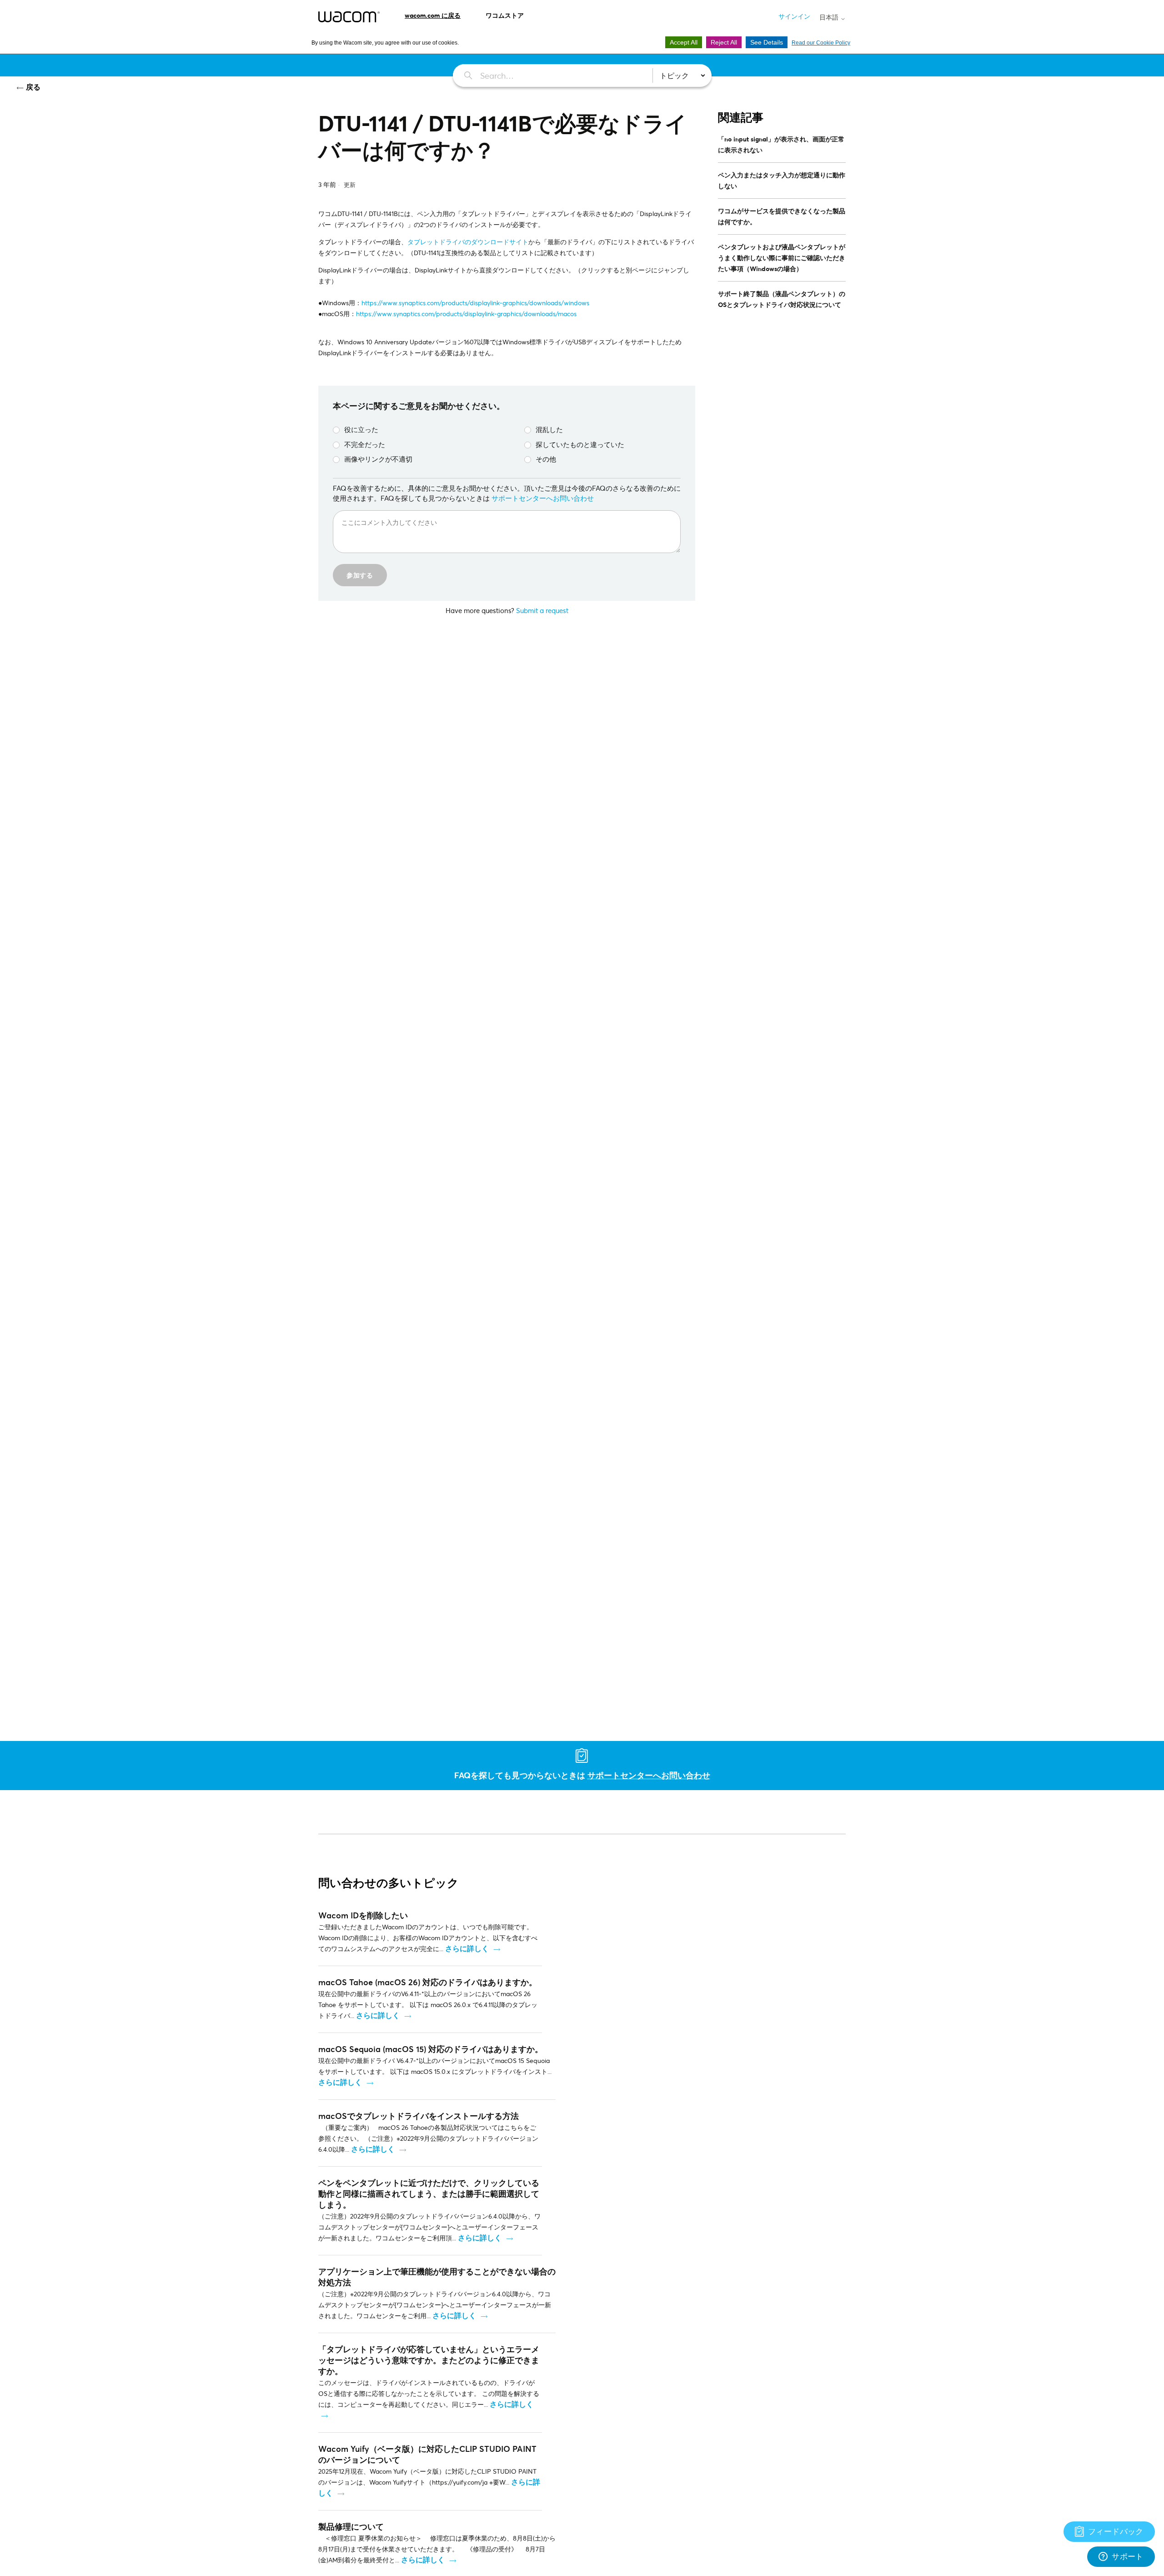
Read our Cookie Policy (821, 43)
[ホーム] (349, 17)
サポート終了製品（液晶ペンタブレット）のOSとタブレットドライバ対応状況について (782, 299)
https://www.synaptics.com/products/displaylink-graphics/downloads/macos (466, 314)
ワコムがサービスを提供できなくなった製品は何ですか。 (782, 216)
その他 (546, 459)
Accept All (684, 42)
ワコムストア (505, 15)
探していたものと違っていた (580, 444)
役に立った (361, 429)
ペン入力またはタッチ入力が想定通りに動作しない (782, 180)
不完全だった (365, 444)
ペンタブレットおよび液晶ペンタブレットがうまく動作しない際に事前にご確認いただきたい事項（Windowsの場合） (782, 258)
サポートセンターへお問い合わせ (543, 498)
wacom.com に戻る (433, 15)
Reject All (724, 42)
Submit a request (542, 610)
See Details (767, 42)
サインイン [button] (794, 16)
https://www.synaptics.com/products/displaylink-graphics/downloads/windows (475, 303)
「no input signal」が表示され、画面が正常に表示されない (781, 144)
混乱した (549, 429)
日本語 (830, 17)
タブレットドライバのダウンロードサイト (468, 242)
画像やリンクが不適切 (378, 459)
